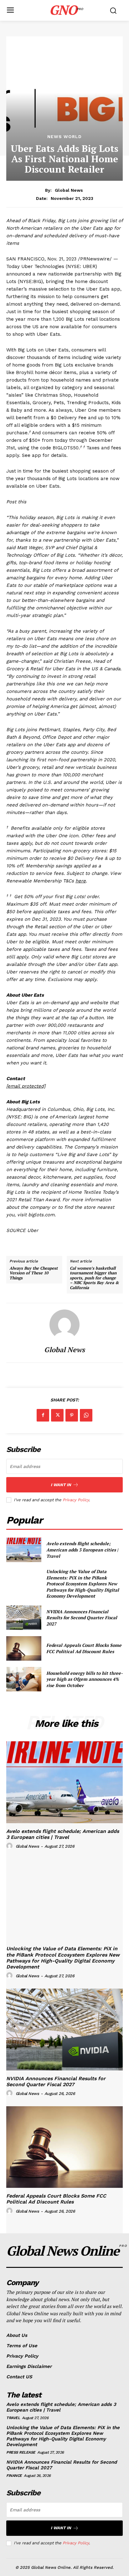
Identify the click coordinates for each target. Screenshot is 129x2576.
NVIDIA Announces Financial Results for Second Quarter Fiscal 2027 (82, 1618)
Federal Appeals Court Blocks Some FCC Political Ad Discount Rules (84, 1648)
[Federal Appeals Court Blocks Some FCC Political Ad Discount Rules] (24, 1648)
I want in (61, 1485)
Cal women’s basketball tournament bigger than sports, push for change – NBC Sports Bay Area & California (94, 1278)
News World (64, 137)
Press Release (21, 2452)
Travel (13, 2418)
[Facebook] (43, 1415)
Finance (14, 2476)
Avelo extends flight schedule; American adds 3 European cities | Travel (82, 1550)
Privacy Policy (76, 1500)
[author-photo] (10, 1846)
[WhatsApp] (86, 1415)
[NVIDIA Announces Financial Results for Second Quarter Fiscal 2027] (24, 1618)
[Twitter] (57, 1415)
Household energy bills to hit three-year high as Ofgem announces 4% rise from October (85, 1679)
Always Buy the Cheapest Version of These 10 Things (34, 1273)
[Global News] (64, 1325)
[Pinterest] (72, 1415)
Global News (69, 190)
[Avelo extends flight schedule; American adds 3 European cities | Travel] (24, 1550)
